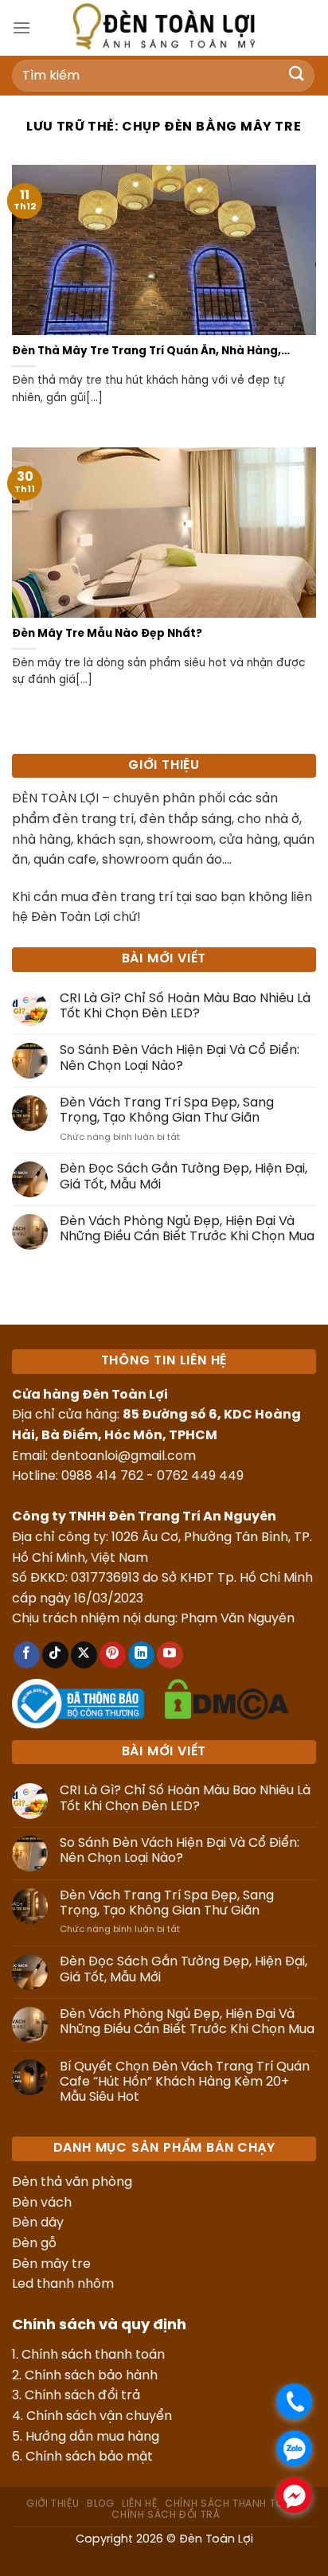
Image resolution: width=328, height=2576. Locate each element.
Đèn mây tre (51, 2264)
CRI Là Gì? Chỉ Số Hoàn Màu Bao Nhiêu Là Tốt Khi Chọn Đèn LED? (185, 1006)
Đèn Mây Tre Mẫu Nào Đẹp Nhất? (107, 634)
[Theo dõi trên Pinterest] (113, 1655)
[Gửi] (297, 75)
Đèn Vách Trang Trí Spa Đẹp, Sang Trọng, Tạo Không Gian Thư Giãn (167, 1110)
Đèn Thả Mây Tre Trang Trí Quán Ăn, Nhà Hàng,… (151, 351)
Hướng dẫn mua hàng (92, 2437)
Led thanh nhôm (63, 2284)
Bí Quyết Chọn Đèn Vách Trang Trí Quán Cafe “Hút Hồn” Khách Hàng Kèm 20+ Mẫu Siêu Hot (185, 2082)
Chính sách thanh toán (93, 2355)
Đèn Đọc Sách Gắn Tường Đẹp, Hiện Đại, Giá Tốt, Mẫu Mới (184, 1177)
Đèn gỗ (34, 2244)
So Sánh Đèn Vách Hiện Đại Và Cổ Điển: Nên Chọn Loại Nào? (180, 1058)
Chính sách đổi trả (82, 2396)
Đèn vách (42, 2203)
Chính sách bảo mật (89, 2457)
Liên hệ (139, 2504)
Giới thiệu (53, 2504)
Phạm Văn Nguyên (238, 1619)
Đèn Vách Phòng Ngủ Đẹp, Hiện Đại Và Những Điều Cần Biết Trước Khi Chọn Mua (187, 1229)
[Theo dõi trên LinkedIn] (141, 1655)
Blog (100, 2504)
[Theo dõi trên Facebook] (27, 1655)
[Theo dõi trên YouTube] (170, 1655)
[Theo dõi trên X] (84, 1655)
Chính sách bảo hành (91, 2376)
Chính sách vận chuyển (99, 2416)
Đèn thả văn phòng (72, 2182)
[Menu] (21, 27)
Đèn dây (38, 2223)
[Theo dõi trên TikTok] (55, 1655)
